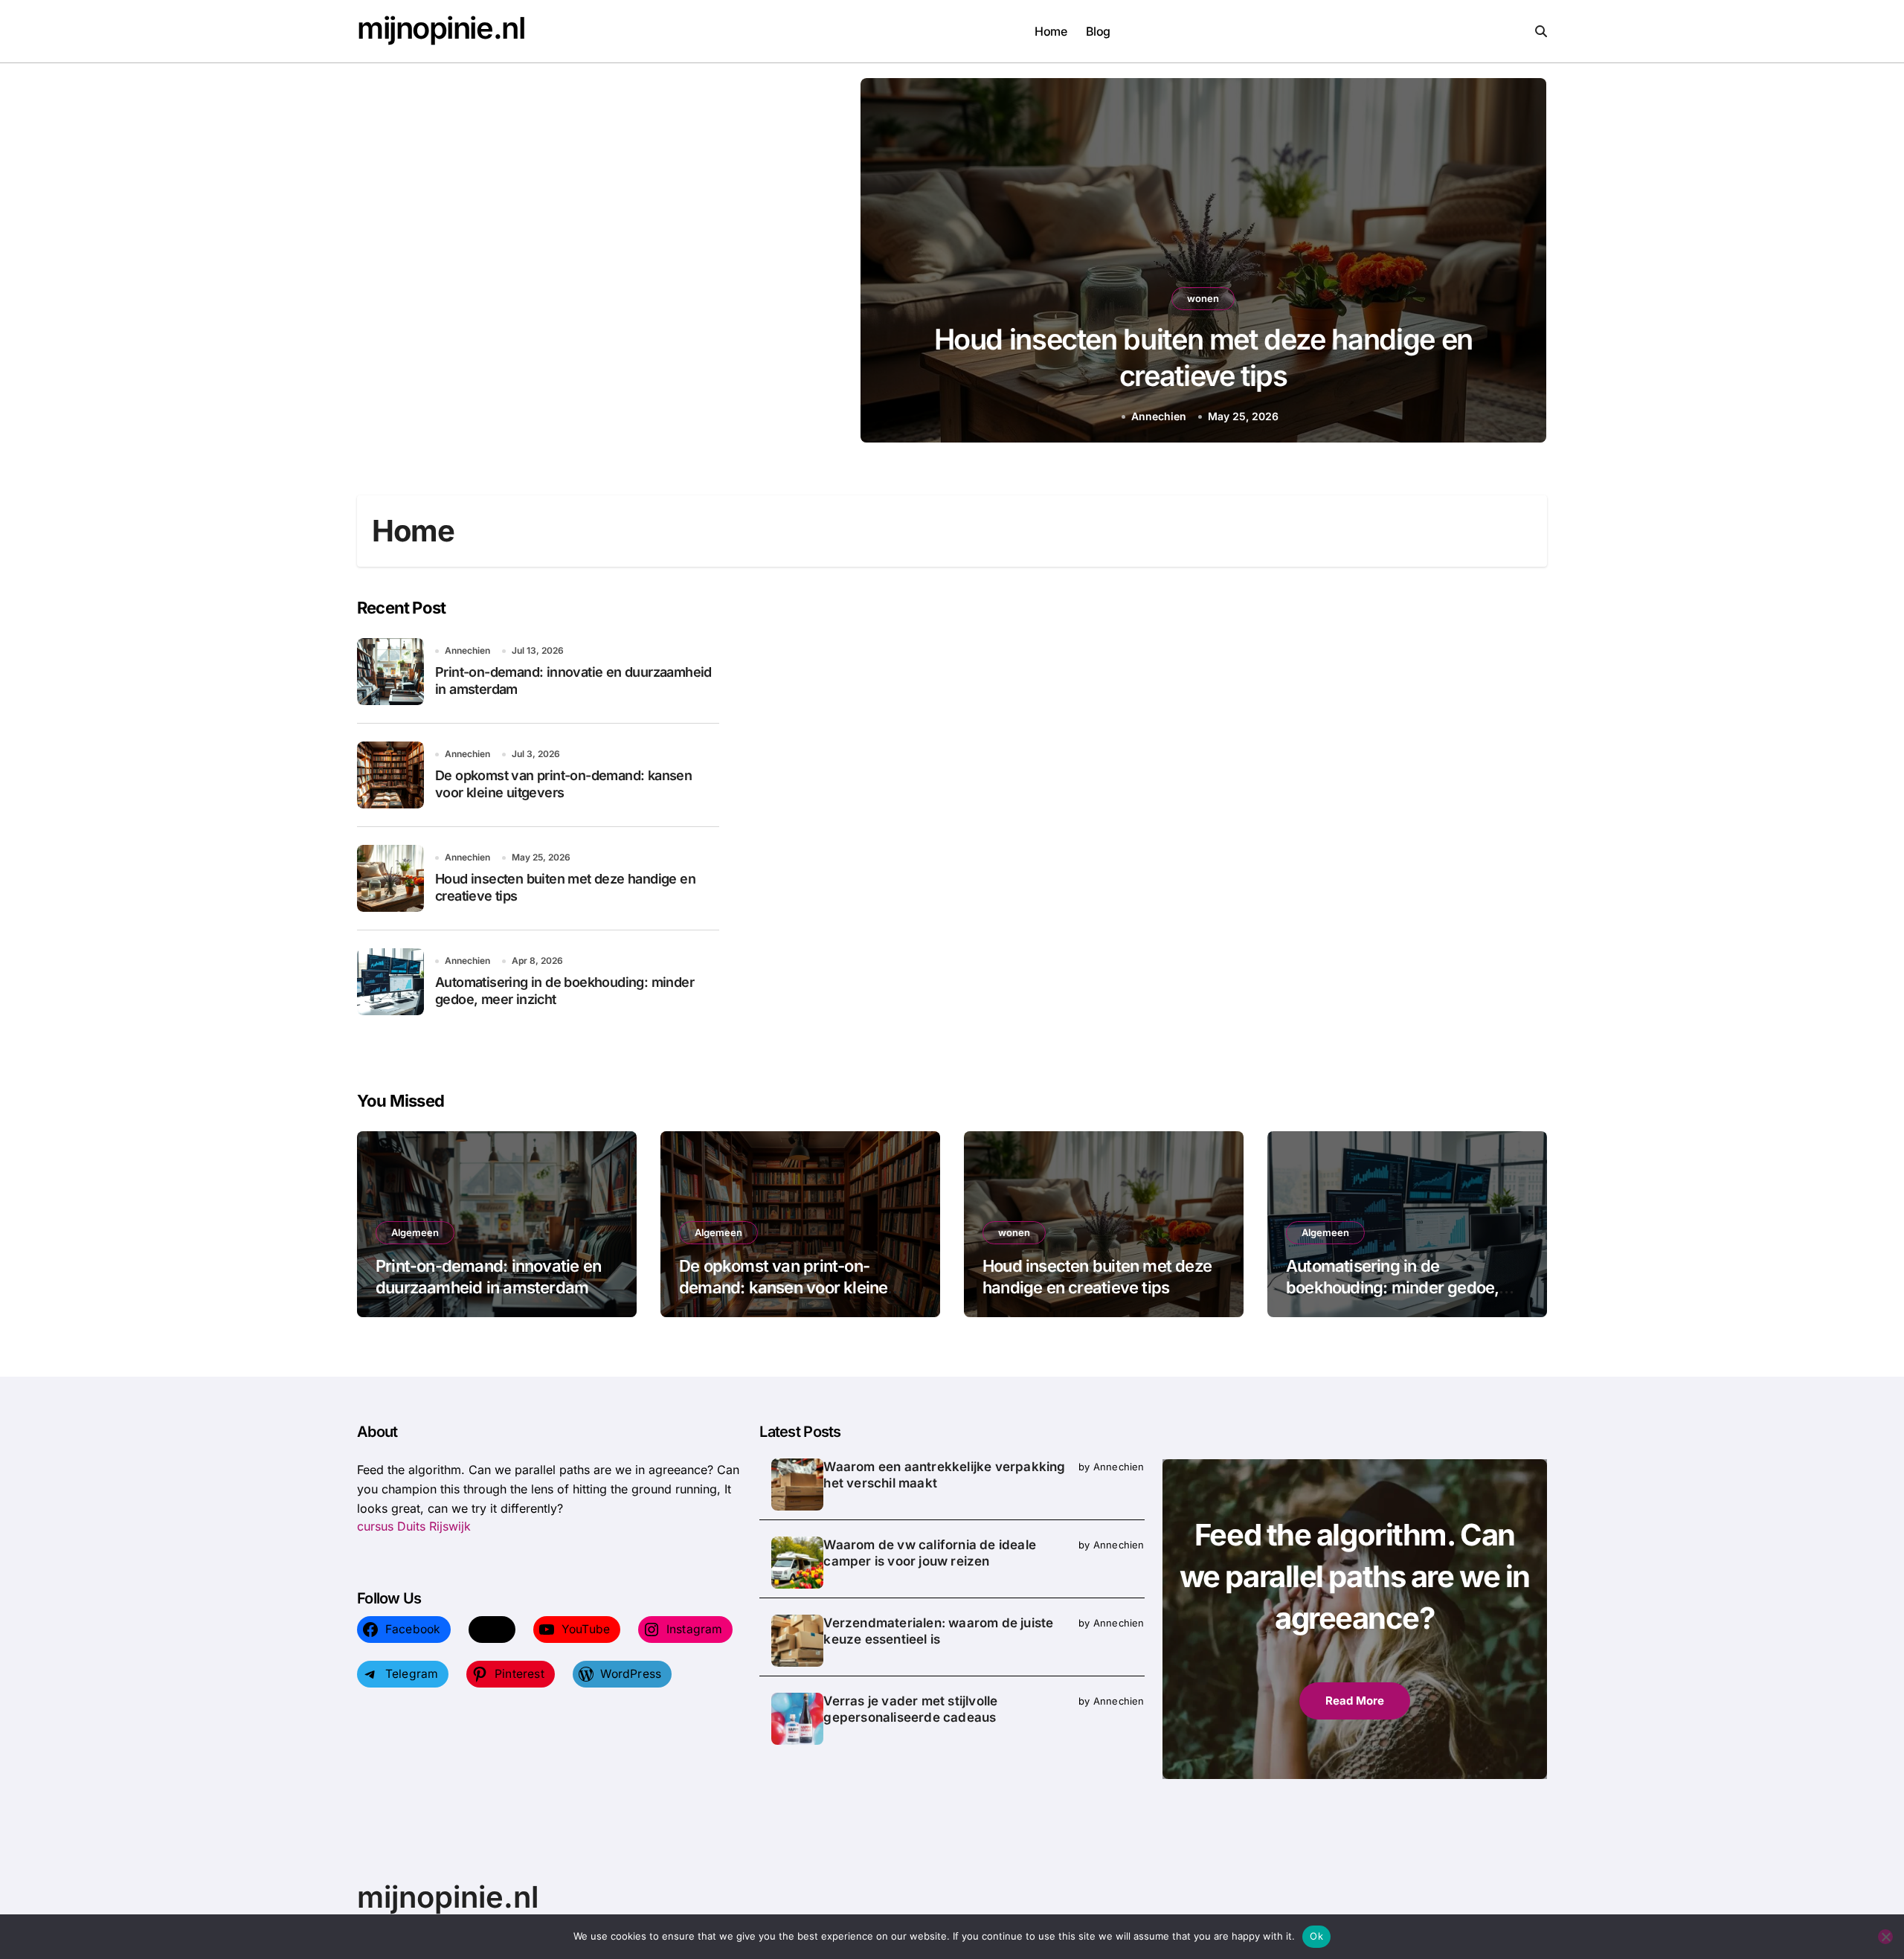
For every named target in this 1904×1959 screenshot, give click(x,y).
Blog (1098, 31)
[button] (1521, 263)
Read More (1355, 1701)
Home (1051, 31)
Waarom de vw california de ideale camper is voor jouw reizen (930, 1553)
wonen (1203, 298)
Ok (1316, 1936)
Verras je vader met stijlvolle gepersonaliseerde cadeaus (910, 1709)
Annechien (1159, 416)
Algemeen (415, 1232)
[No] (1885, 1937)
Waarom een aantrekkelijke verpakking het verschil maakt (944, 1475)
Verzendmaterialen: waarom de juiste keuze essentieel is (938, 1631)
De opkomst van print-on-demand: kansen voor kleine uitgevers (783, 1287)
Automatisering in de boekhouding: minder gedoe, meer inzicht (1392, 1287)
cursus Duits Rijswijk (414, 1526)
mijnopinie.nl (441, 28)
